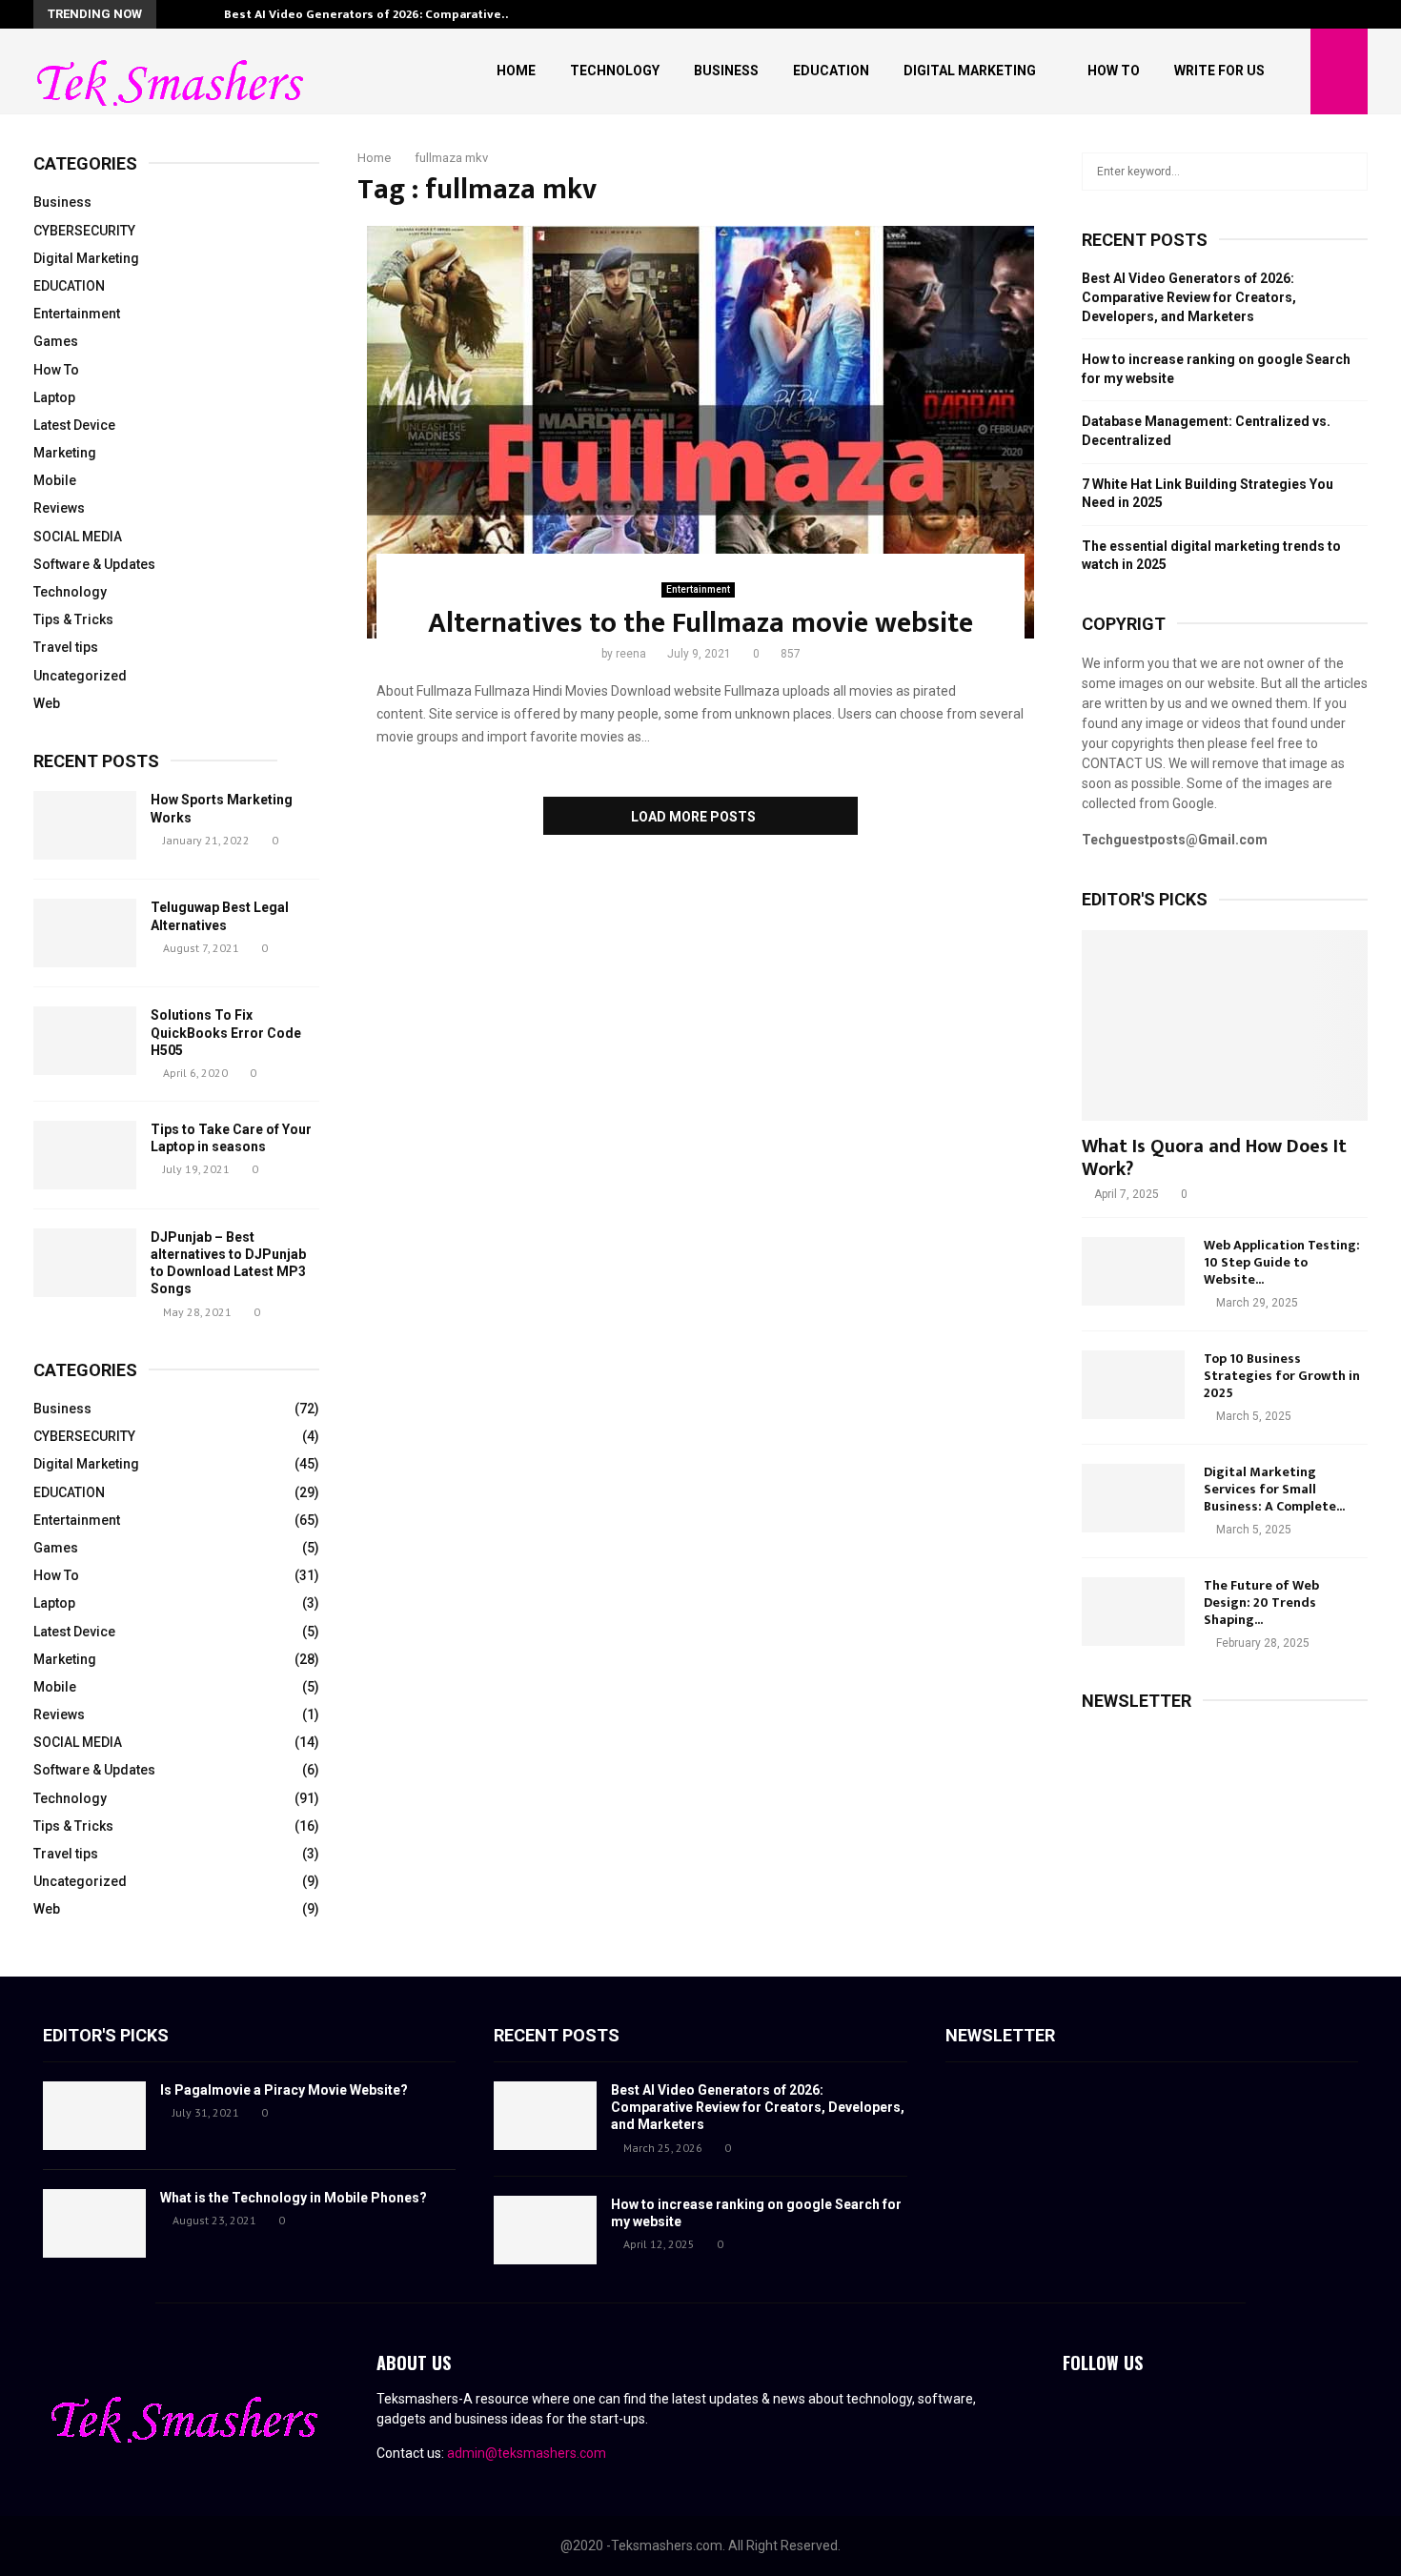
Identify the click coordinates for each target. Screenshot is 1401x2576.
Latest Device (74, 425)
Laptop (54, 397)
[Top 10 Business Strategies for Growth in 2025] (1133, 1385)
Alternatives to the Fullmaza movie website (700, 623)
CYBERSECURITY (84, 231)
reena (631, 654)
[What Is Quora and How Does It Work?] (1225, 1025)
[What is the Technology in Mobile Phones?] (94, 2223)
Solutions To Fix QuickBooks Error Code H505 (226, 1032)
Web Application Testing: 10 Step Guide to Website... (1282, 1262)
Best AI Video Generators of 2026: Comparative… (368, 14)
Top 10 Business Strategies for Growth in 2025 (1282, 1376)
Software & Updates (94, 564)
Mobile (55, 480)
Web (47, 703)
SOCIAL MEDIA (78, 537)
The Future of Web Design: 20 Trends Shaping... (1261, 1602)
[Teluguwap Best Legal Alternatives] (85, 933)
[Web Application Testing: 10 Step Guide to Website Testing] (1133, 1271)
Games (56, 341)
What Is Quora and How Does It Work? (1214, 1158)
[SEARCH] (1348, 172)
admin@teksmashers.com (527, 2453)
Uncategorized (80, 676)
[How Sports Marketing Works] (85, 825)
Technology (615, 71)
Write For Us (1219, 71)
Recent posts (96, 761)
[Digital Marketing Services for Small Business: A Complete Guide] (1133, 1498)
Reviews (59, 508)
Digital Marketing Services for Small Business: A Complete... (1274, 1489)
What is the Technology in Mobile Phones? (294, 2198)
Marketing (65, 453)
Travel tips (66, 647)
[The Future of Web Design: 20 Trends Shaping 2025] (1133, 1612)
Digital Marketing (970, 71)
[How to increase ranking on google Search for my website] (545, 2230)
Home (516, 71)
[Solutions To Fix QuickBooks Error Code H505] (85, 1041)
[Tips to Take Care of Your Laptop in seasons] (85, 1155)
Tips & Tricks (73, 619)
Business (726, 71)
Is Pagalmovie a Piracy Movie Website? (284, 2090)
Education (831, 71)
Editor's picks (106, 2035)
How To (1114, 71)
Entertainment (698, 589)
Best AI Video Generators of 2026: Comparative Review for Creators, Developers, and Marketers (1189, 297)
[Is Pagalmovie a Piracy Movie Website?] (94, 2116)
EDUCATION (69, 286)
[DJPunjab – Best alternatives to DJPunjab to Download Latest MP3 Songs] (85, 1263)
